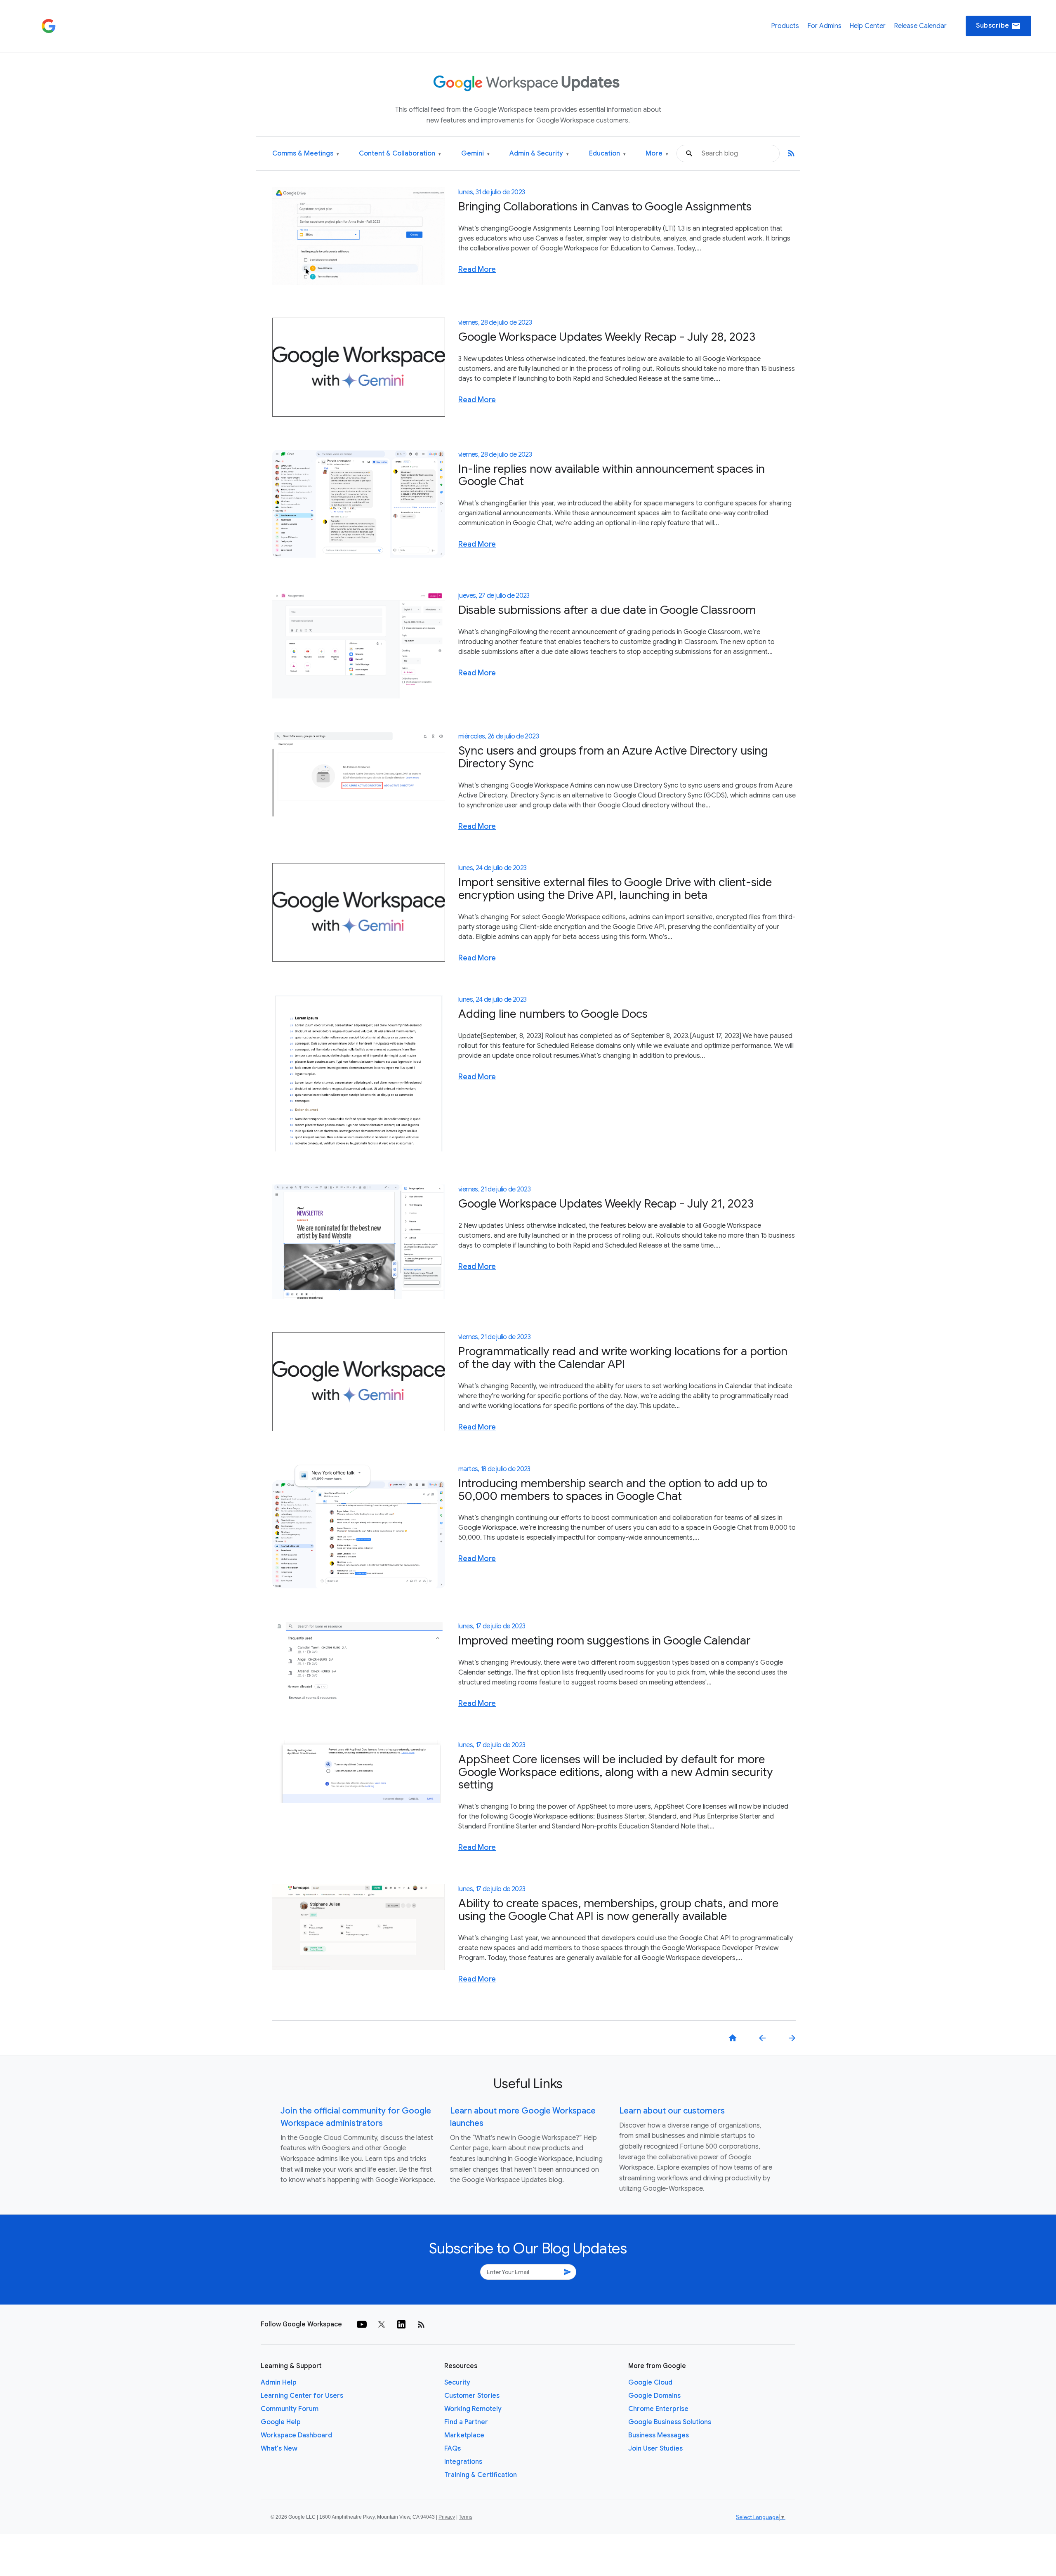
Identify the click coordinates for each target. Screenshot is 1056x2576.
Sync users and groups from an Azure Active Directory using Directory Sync (613, 757)
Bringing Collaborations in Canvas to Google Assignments (605, 206)
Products (785, 26)
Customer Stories (472, 2396)
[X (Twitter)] (382, 2324)
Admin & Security (539, 154)
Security (457, 2383)
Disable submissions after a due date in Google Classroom (607, 610)
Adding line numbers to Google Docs (553, 1014)
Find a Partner (466, 2422)
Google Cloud (650, 2383)
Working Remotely (473, 2409)
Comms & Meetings (306, 154)
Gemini (475, 154)
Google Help (281, 2422)
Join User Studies (655, 2449)
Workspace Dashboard (296, 2435)
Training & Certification (481, 2475)
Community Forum (290, 2409)
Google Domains (654, 2396)
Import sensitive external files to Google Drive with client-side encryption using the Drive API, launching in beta (615, 889)
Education (607, 154)
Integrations (463, 2462)
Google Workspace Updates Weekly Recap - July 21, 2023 (606, 1204)
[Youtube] (362, 2324)
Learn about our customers (672, 2111)
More (657, 154)
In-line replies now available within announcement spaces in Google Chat (612, 475)
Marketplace (464, 2435)
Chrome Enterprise (658, 2409)
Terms (466, 2517)
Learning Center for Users (302, 2396)
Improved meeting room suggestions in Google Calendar (605, 1641)
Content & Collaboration (400, 154)
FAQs (453, 2449)
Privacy (447, 2517)
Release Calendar (920, 26)
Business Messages (659, 2435)
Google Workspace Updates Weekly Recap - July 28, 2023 (607, 337)
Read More (477, 269)
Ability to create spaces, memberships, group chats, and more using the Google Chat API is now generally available (618, 1910)
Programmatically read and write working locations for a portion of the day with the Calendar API (623, 1358)
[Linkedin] (401, 2324)
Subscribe (998, 26)
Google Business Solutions (670, 2422)
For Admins (824, 26)
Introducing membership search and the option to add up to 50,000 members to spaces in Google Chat (613, 1490)
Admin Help (279, 2383)
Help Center (867, 26)
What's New (279, 2449)
